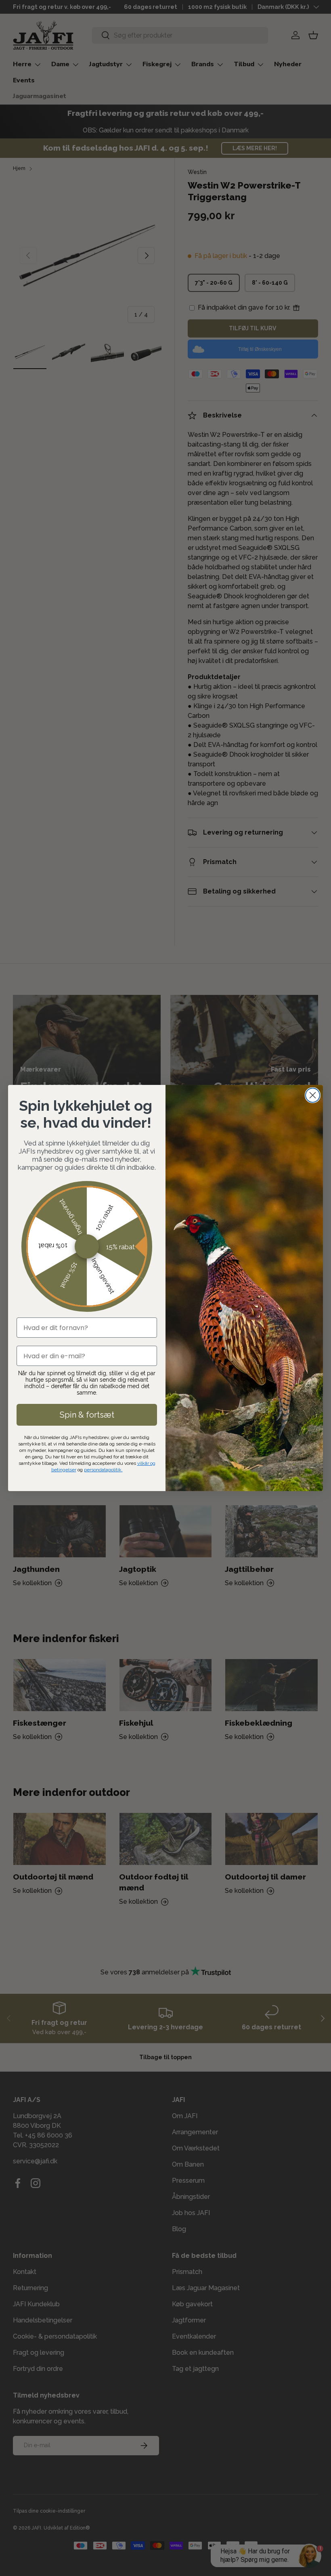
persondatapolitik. (103, 1470)
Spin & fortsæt (87, 1415)
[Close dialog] (313, 1095)
